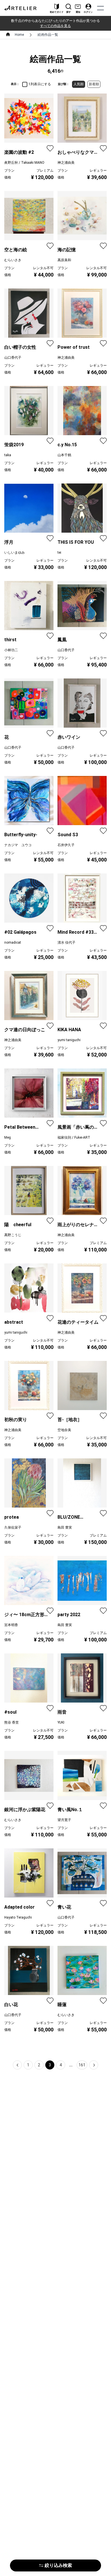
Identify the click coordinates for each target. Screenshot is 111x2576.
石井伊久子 (66, 845)
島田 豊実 (65, 1527)
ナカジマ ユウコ (18, 845)
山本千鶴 (64, 455)
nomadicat (13, 943)
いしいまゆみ (15, 553)
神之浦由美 (66, 163)
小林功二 (11, 650)
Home (19, 35)
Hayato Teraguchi (18, 1917)
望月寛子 (64, 1820)
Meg (8, 1137)
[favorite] (50, 148)
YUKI (61, 1722)
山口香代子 (13, 358)
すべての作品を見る (55, 26)
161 (82, 2065)
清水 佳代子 (66, 943)
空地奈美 (64, 1430)
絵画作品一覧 (48, 35)
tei (59, 553)
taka (8, 455)
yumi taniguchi (69, 1040)
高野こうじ (13, 1235)
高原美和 (64, 260)
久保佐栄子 (13, 1527)
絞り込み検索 (58, 2565)
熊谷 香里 (12, 1722)
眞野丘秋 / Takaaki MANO (24, 163)
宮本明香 (11, 1625)
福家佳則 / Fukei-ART (74, 1137)
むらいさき (13, 260)
